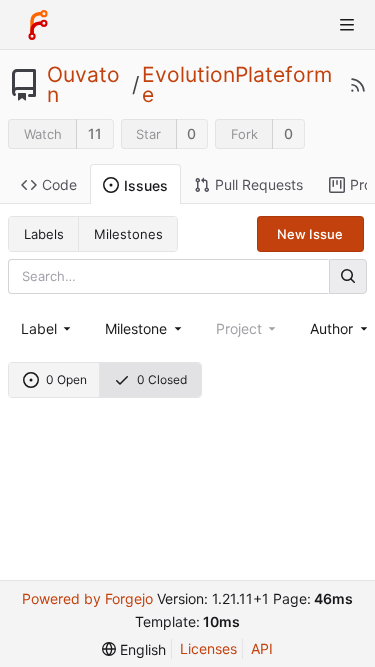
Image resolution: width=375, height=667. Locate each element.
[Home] (38, 25)
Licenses (208, 648)
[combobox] (47, 328)
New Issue (310, 234)
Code (59, 184)
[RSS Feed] (358, 85)
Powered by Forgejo (87, 598)
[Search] (348, 276)
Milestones (128, 234)
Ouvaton (83, 85)
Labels (44, 234)
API (262, 648)
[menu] (134, 649)
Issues (146, 185)
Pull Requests (259, 184)
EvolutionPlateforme (237, 85)
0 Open (66, 379)
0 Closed (162, 379)
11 (95, 133)
